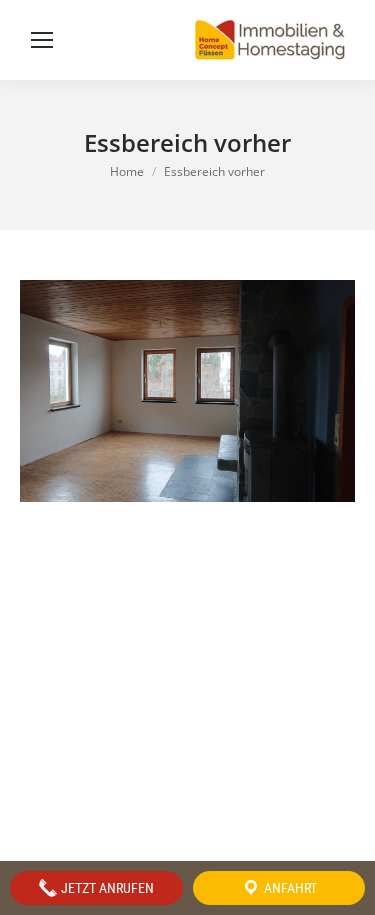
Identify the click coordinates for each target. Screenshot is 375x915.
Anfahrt (289, 888)
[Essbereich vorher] (187, 391)
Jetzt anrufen (106, 888)
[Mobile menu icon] (42, 40)
